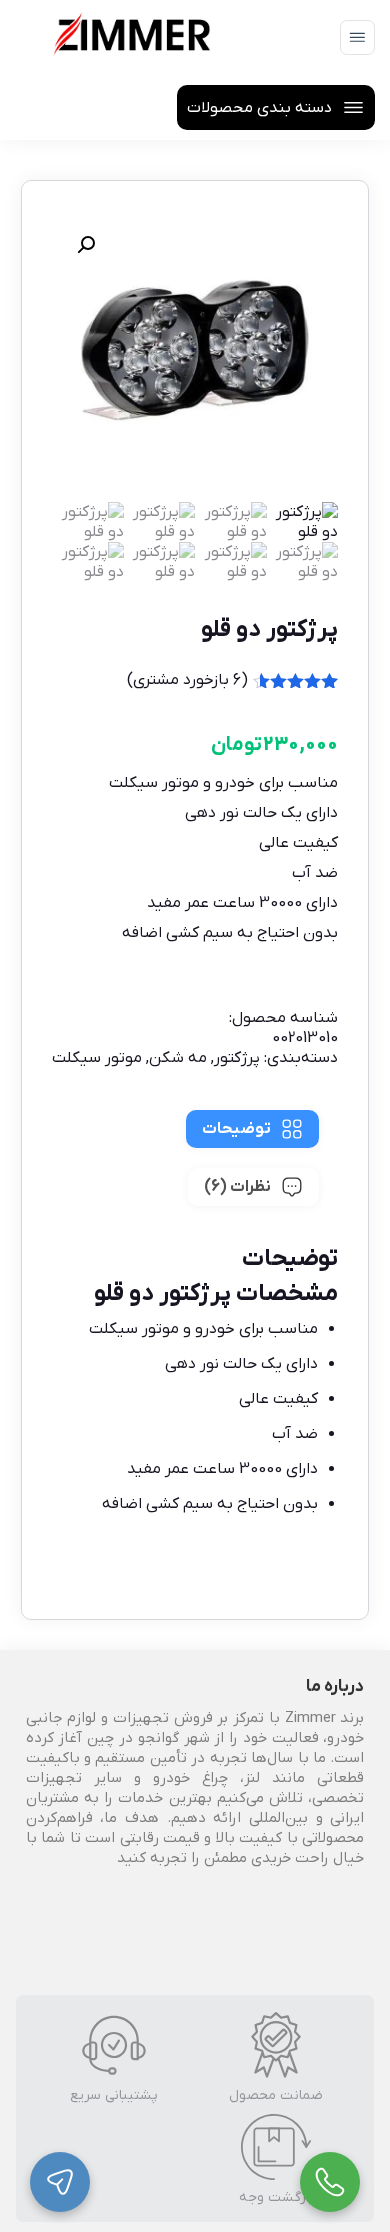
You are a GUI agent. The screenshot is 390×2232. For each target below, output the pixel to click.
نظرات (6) (237, 1187)
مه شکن (178, 1058)
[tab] (252, 1129)
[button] (86, 245)
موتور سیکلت (97, 1058)
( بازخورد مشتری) (187, 680)
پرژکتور (237, 1058)
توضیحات (236, 1129)
